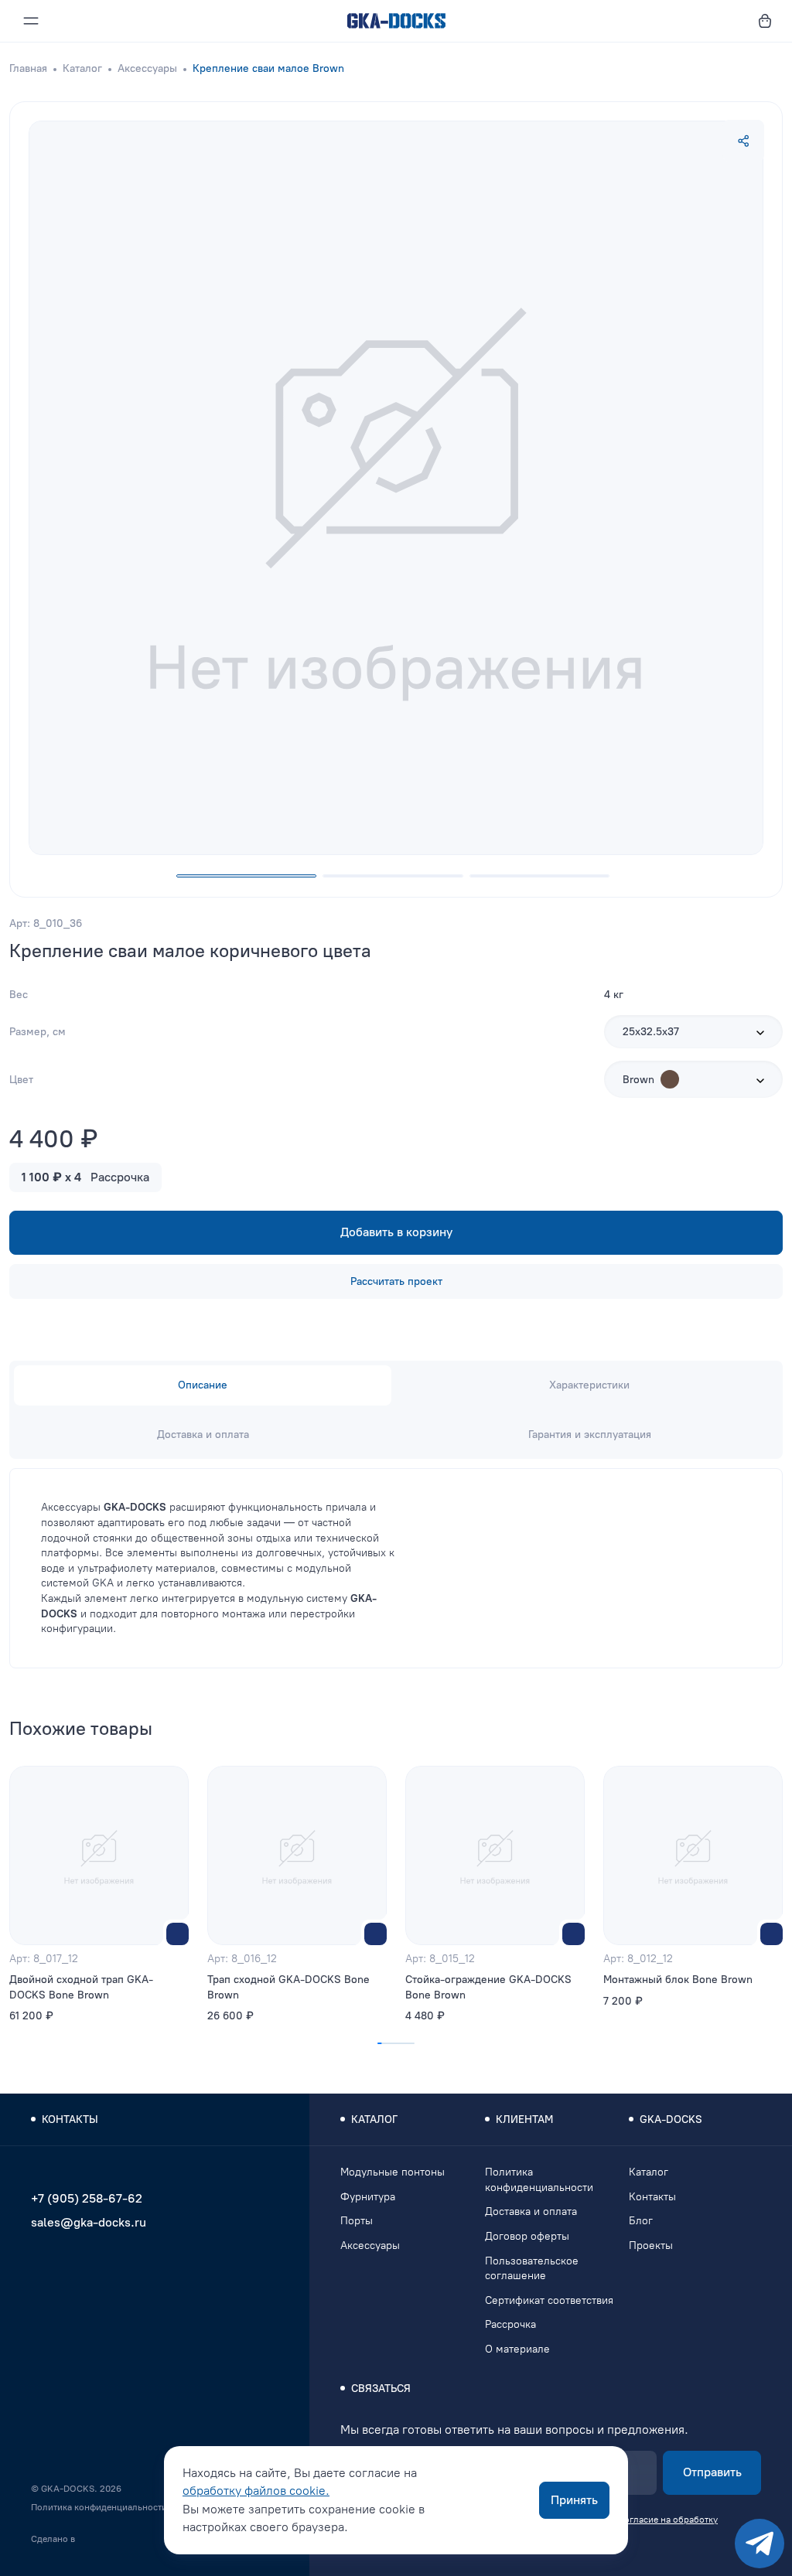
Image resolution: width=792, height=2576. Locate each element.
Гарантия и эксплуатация (590, 1435)
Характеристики (589, 1385)
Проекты (651, 2245)
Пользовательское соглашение (532, 2269)
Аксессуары (147, 68)
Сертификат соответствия (549, 2300)
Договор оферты (527, 2236)
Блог (641, 2221)
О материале (517, 2349)
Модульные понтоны (393, 2172)
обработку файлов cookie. (256, 2491)
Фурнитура (368, 2197)
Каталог (82, 68)
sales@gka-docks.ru (89, 2222)
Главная (28, 68)
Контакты (652, 2197)
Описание (203, 1385)
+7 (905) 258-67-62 (87, 2198)
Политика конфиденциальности (99, 2507)
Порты (357, 2221)
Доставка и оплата (203, 1435)
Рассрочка (510, 2324)
